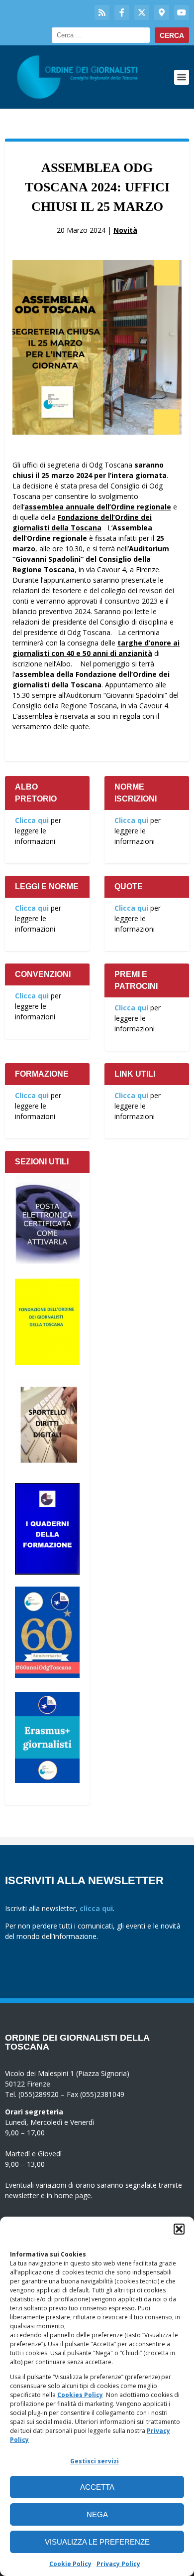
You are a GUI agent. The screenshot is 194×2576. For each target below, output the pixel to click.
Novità (125, 230)
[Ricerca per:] (101, 35)
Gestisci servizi (95, 2461)
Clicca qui (32, 820)
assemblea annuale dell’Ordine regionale (98, 507)
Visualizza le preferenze (97, 2542)
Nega (97, 2514)
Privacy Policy (118, 2564)
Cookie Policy (70, 2564)
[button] (179, 2229)
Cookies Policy (80, 2395)
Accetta (97, 2487)
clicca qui (96, 1908)
